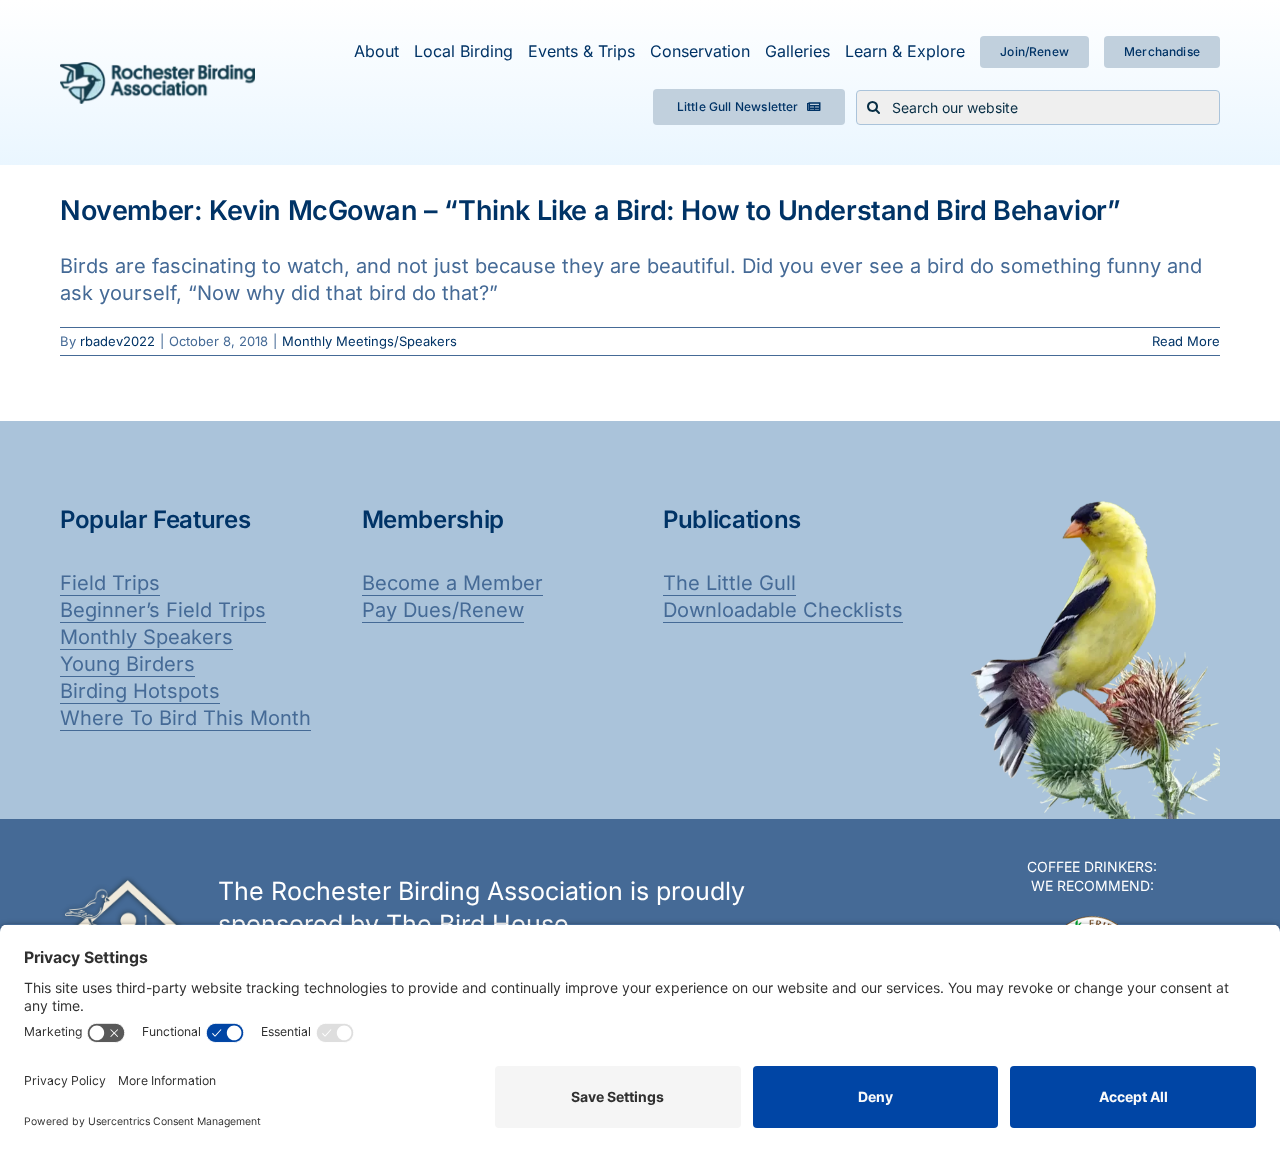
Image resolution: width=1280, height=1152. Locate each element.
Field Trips (110, 583)
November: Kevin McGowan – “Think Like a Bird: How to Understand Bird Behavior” (590, 210)
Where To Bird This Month (185, 718)
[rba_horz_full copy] (157, 72)
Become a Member (452, 583)
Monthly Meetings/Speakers (369, 341)
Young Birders (127, 664)
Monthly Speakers (146, 637)
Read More (1186, 341)
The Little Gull (729, 583)
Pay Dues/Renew (443, 610)
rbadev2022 (117, 341)
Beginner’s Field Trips (163, 610)
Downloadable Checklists (783, 610)
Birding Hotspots (140, 691)
